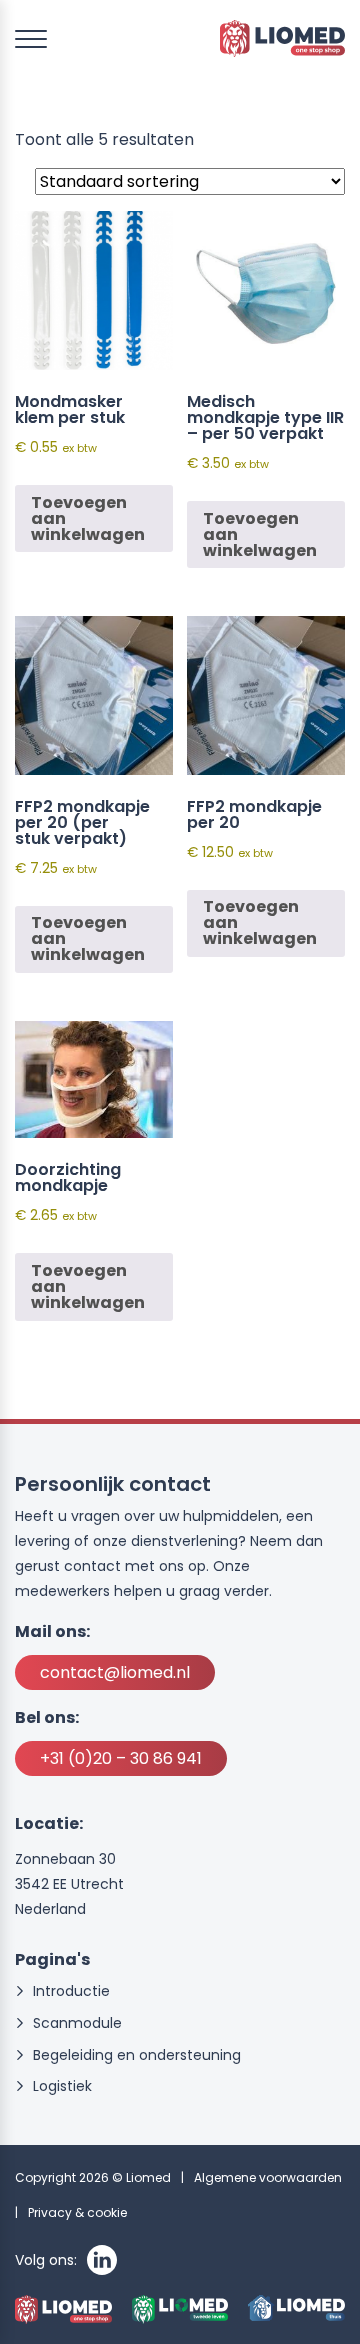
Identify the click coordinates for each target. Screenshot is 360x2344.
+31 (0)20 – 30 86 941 (121, 1758)
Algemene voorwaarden (268, 2177)
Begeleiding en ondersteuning (137, 2055)
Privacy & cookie (77, 2212)
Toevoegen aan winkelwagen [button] (88, 518)
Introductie (71, 1991)
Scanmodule (77, 2023)
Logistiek (62, 2086)
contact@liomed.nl (115, 1672)
